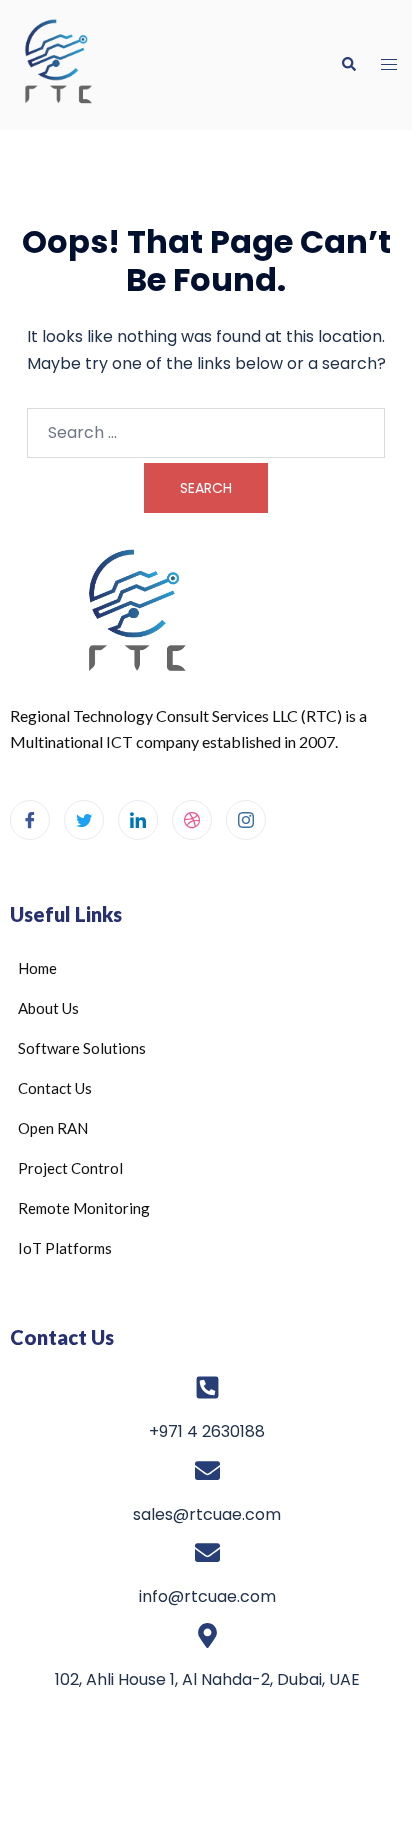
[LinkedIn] (138, 820)
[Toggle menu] (389, 65)
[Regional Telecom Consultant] (111, 65)
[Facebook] (30, 820)
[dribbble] (192, 820)
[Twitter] (84, 820)
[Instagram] (246, 820)
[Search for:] (206, 433)
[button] (348, 65)
